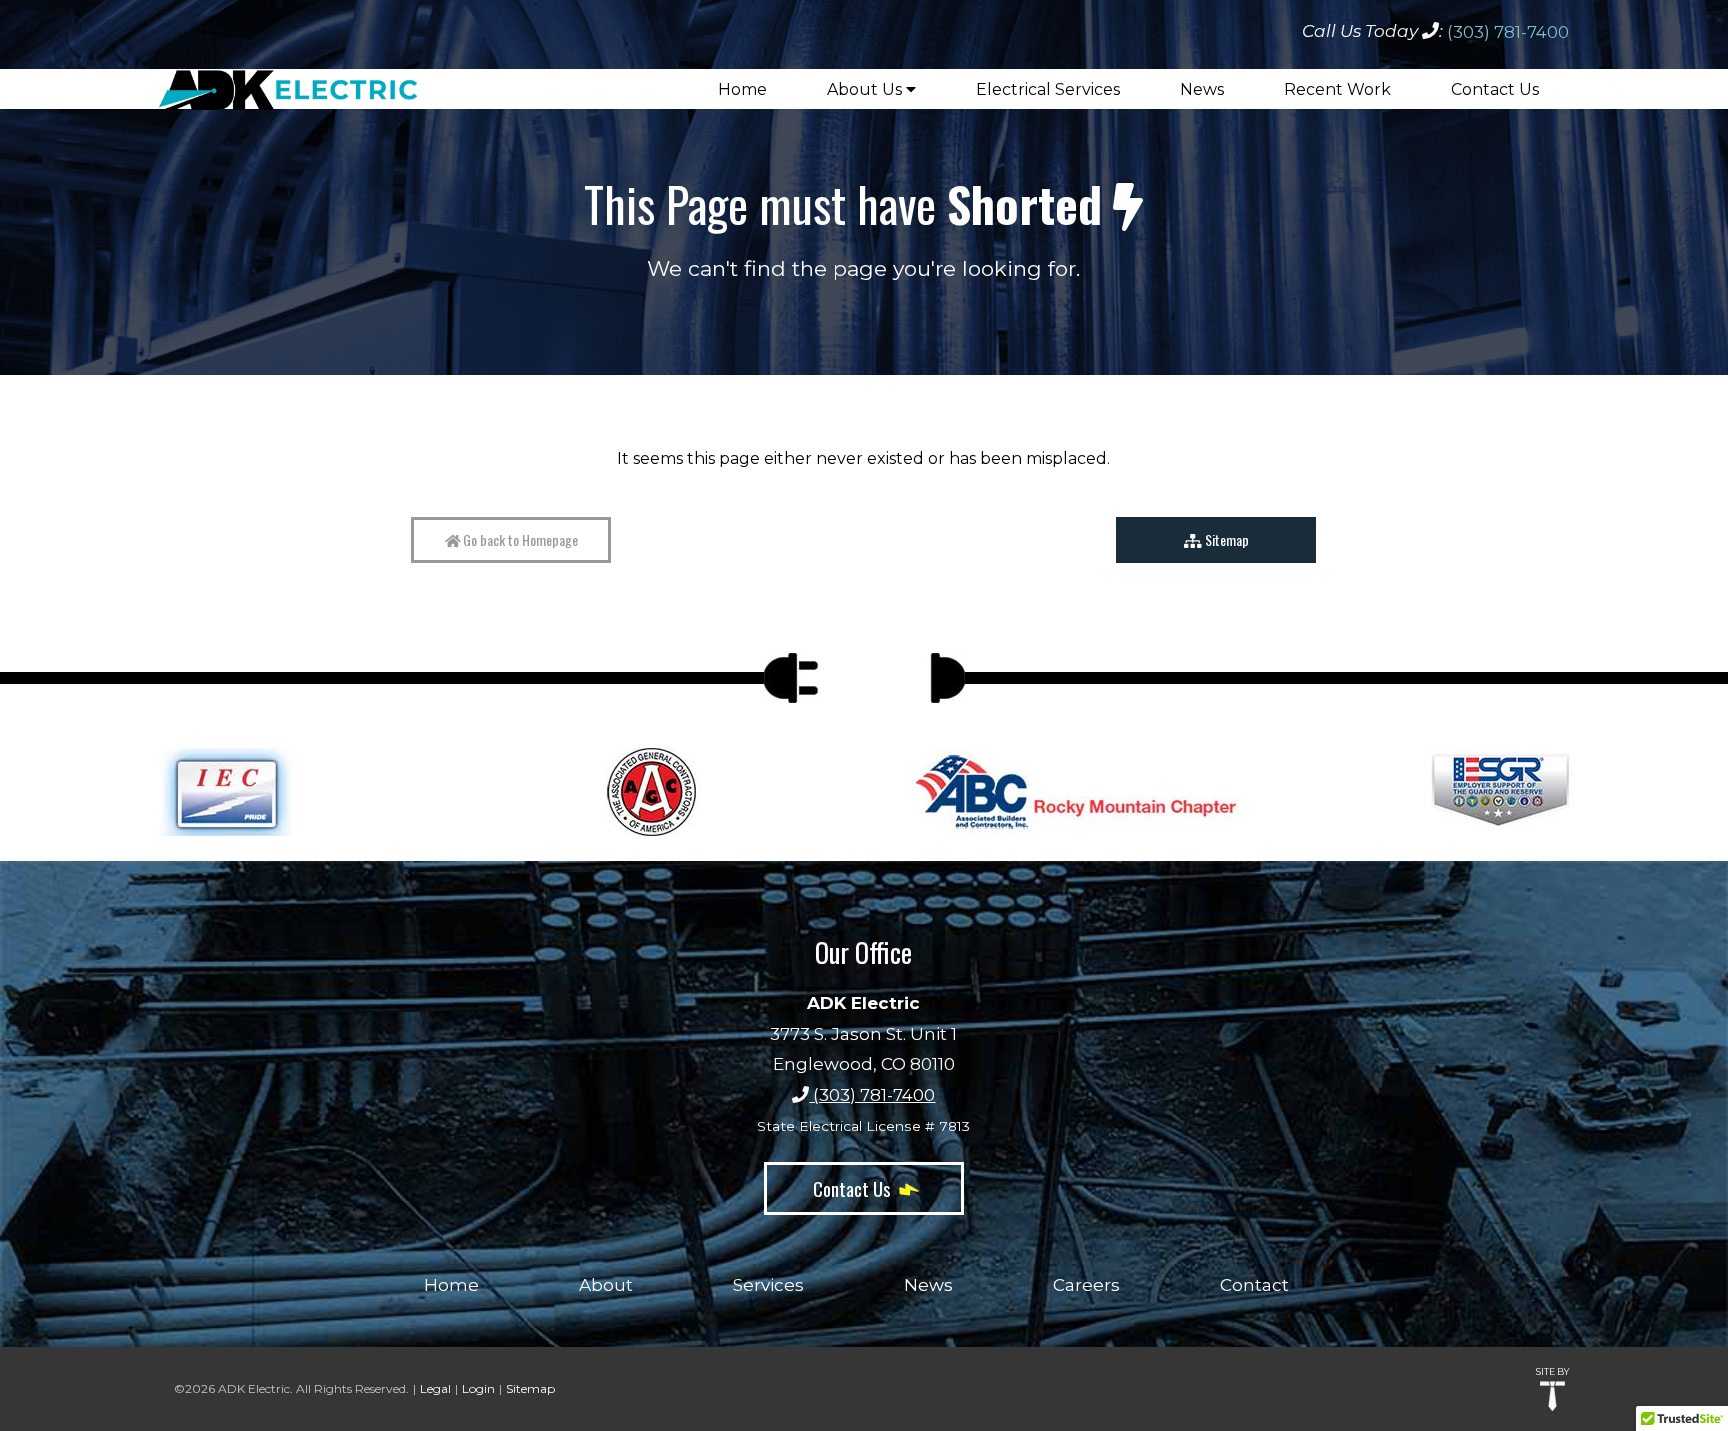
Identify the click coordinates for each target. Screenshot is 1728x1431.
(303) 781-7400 (1508, 32)
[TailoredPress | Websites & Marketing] (1552, 1396)
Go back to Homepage (519, 539)
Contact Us (854, 1188)
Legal (435, 1388)
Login (478, 1388)
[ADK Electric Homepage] (288, 76)
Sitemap (1225, 539)
